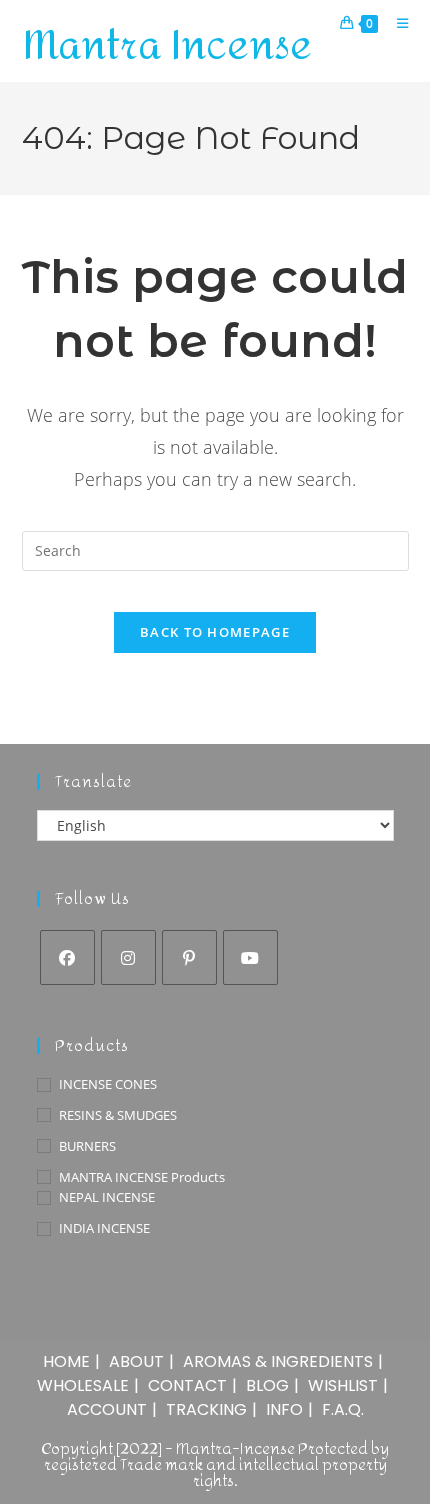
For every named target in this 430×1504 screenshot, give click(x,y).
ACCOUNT (107, 1409)
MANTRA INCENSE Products (142, 1177)
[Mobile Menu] (395, 23)
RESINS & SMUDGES (118, 1115)
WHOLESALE (83, 1385)
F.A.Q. (343, 1409)
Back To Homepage (215, 632)
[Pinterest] (189, 957)
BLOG (267, 1385)
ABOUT (136, 1361)
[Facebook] (67, 957)
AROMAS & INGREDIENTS (278, 1361)
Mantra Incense (167, 46)
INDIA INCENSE (104, 1228)
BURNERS (87, 1146)
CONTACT (187, 1385)
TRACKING (206, 1409)
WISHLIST (343, 1385)
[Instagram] (128, 957)
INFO (284, 1409)
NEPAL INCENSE (107, 1197)
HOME (66, 1361)
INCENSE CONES (108, 1084)
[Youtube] (250, 957)
